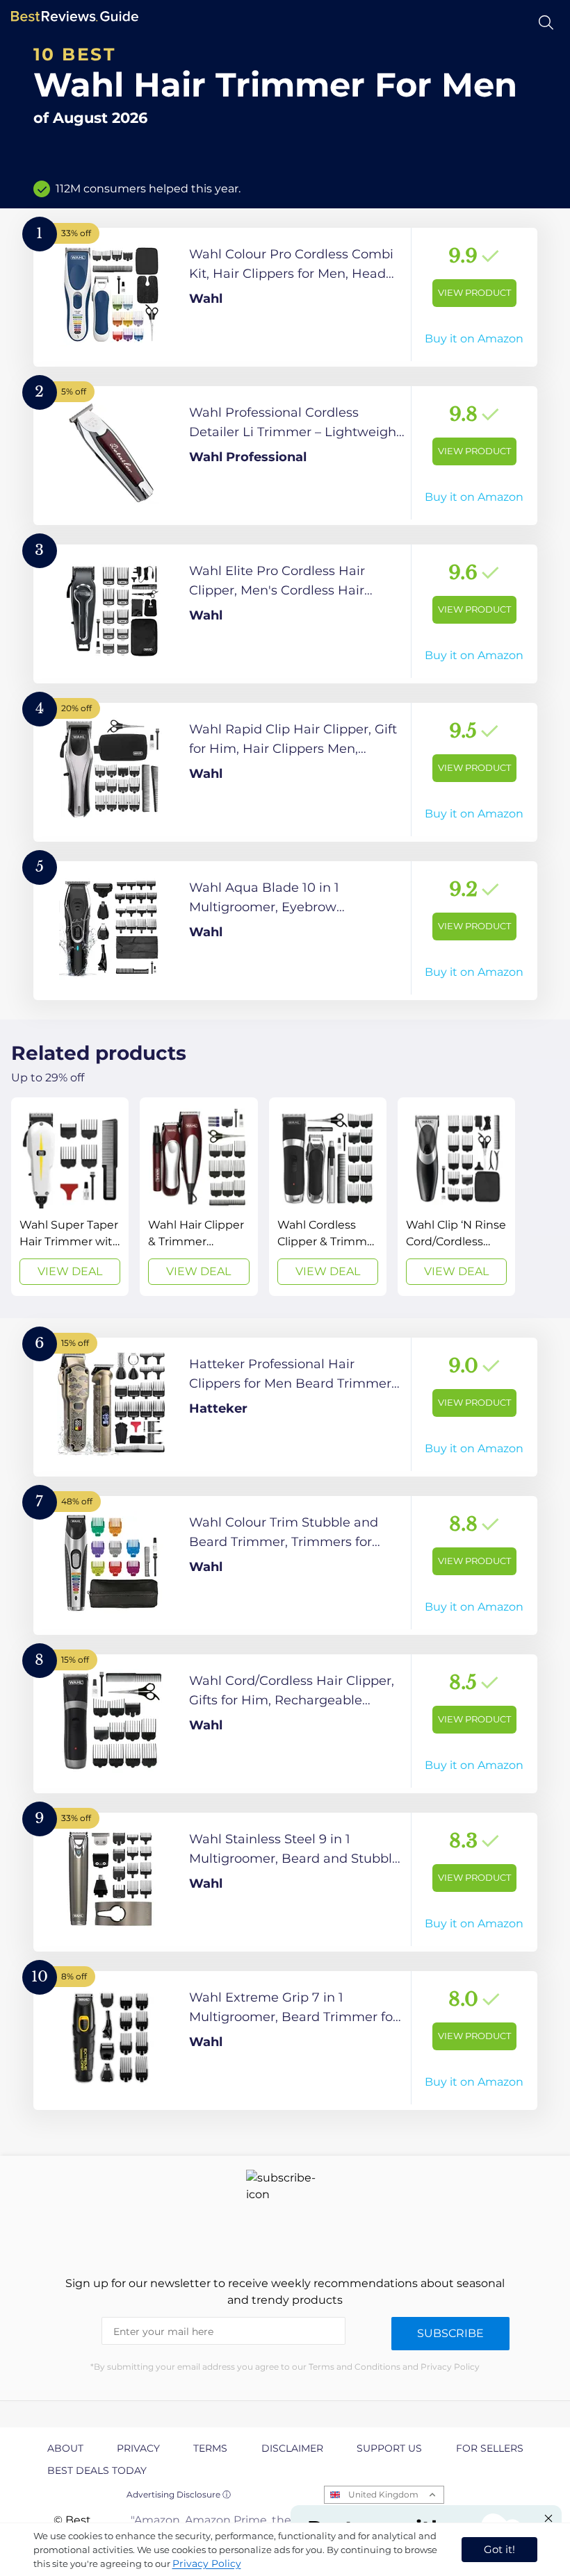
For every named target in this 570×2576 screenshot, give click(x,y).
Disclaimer (292, 2448)
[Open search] (546, 23)
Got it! (499, 2549)
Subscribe (450, 2333)
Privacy (138, 2448)
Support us (389, 2448)
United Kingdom (383, 2494)
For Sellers (490, 2448)
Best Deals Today (97, 2470)
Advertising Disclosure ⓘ (179, 2494)
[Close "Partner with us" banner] (548, 2518)
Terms (210, 2448)
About (65, 2448)
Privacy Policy (207, 2563)
